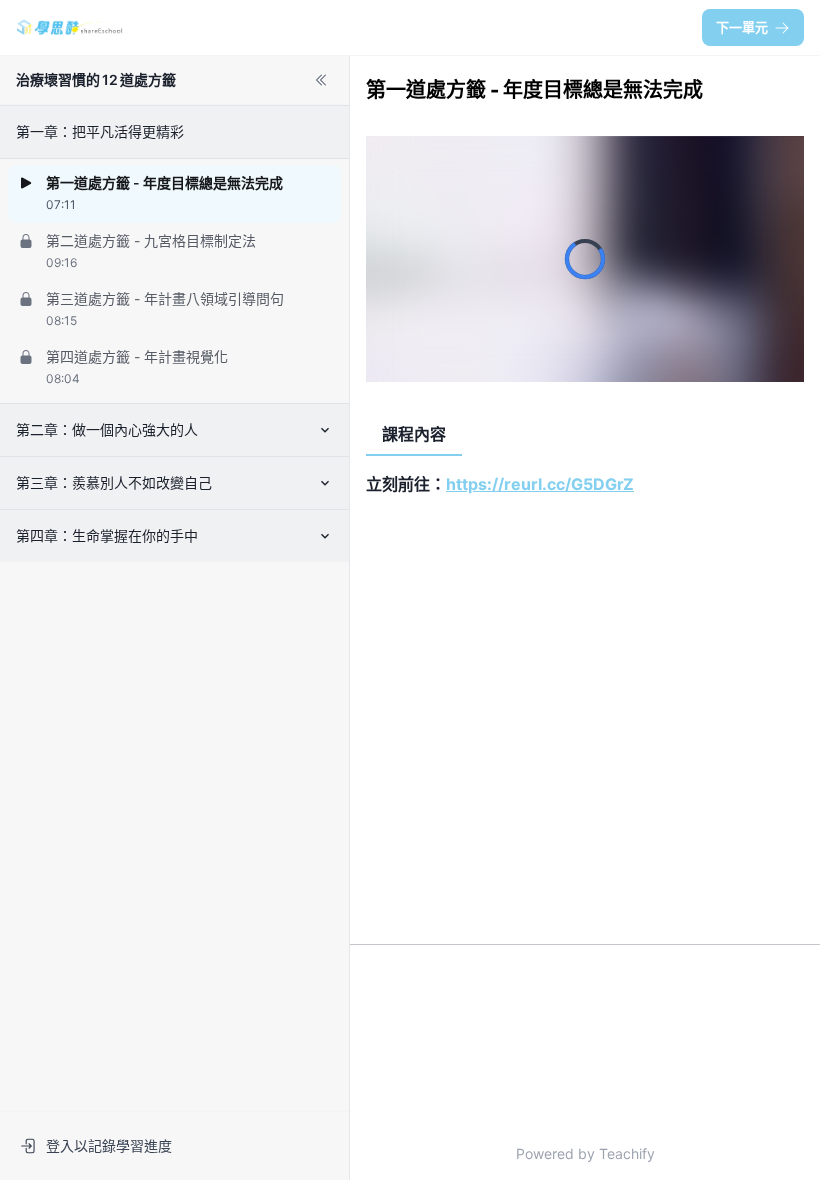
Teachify (627, 1153)
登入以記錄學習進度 (109, 1145)
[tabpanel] (585, 692)
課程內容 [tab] (414, 434)
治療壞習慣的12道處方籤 (96, 79)
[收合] (321, 80)
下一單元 (742, 27)
